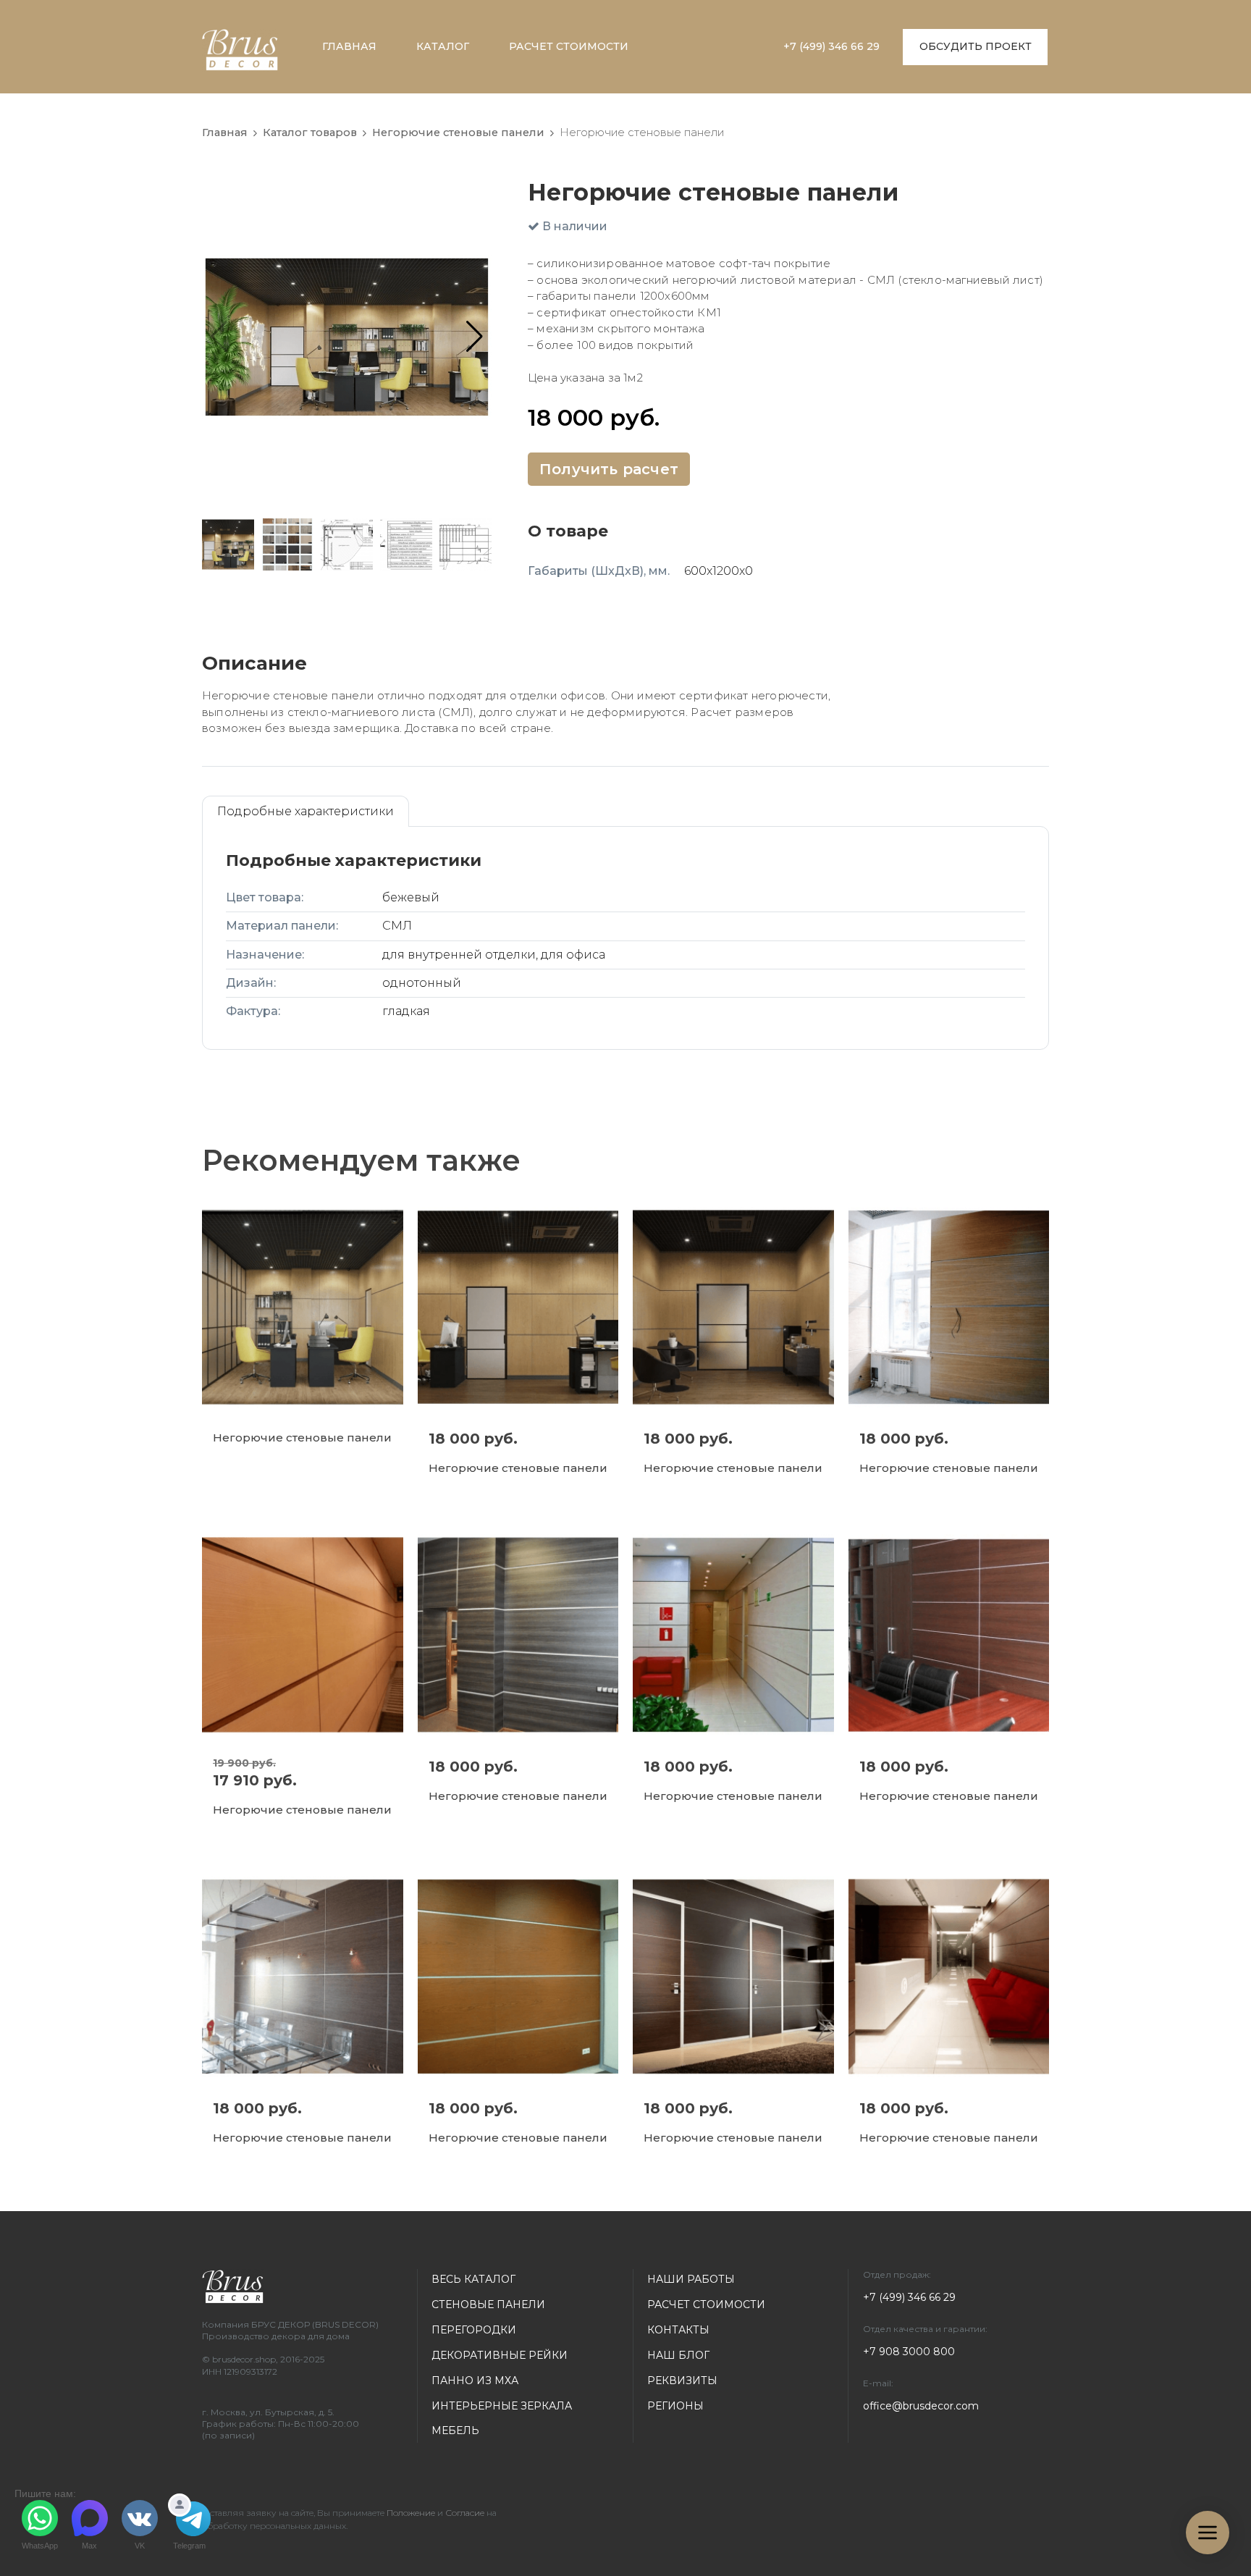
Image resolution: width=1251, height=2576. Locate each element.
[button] (475, 337)
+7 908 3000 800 (909, 2352)
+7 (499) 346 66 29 (831, 46)
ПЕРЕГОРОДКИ (474, 2330)
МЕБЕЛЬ (455, 2430)
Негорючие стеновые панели (458, 132)
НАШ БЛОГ (678, 2355)
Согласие (465, 2513)
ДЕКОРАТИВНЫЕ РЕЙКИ (500, 2355)
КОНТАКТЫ (678, 2330)
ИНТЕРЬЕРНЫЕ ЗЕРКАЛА (502, 2406)
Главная (225, 132)
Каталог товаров (310, 132)
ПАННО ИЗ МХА (475, 2381)
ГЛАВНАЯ (349, 46)
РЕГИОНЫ (675, 2406)
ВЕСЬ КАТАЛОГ (473, 2279)
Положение (411, 2513)
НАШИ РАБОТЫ (691, 2279)
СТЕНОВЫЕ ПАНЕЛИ (488, 2304)
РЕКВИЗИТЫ (682, 2381)
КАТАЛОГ (443, 46)
